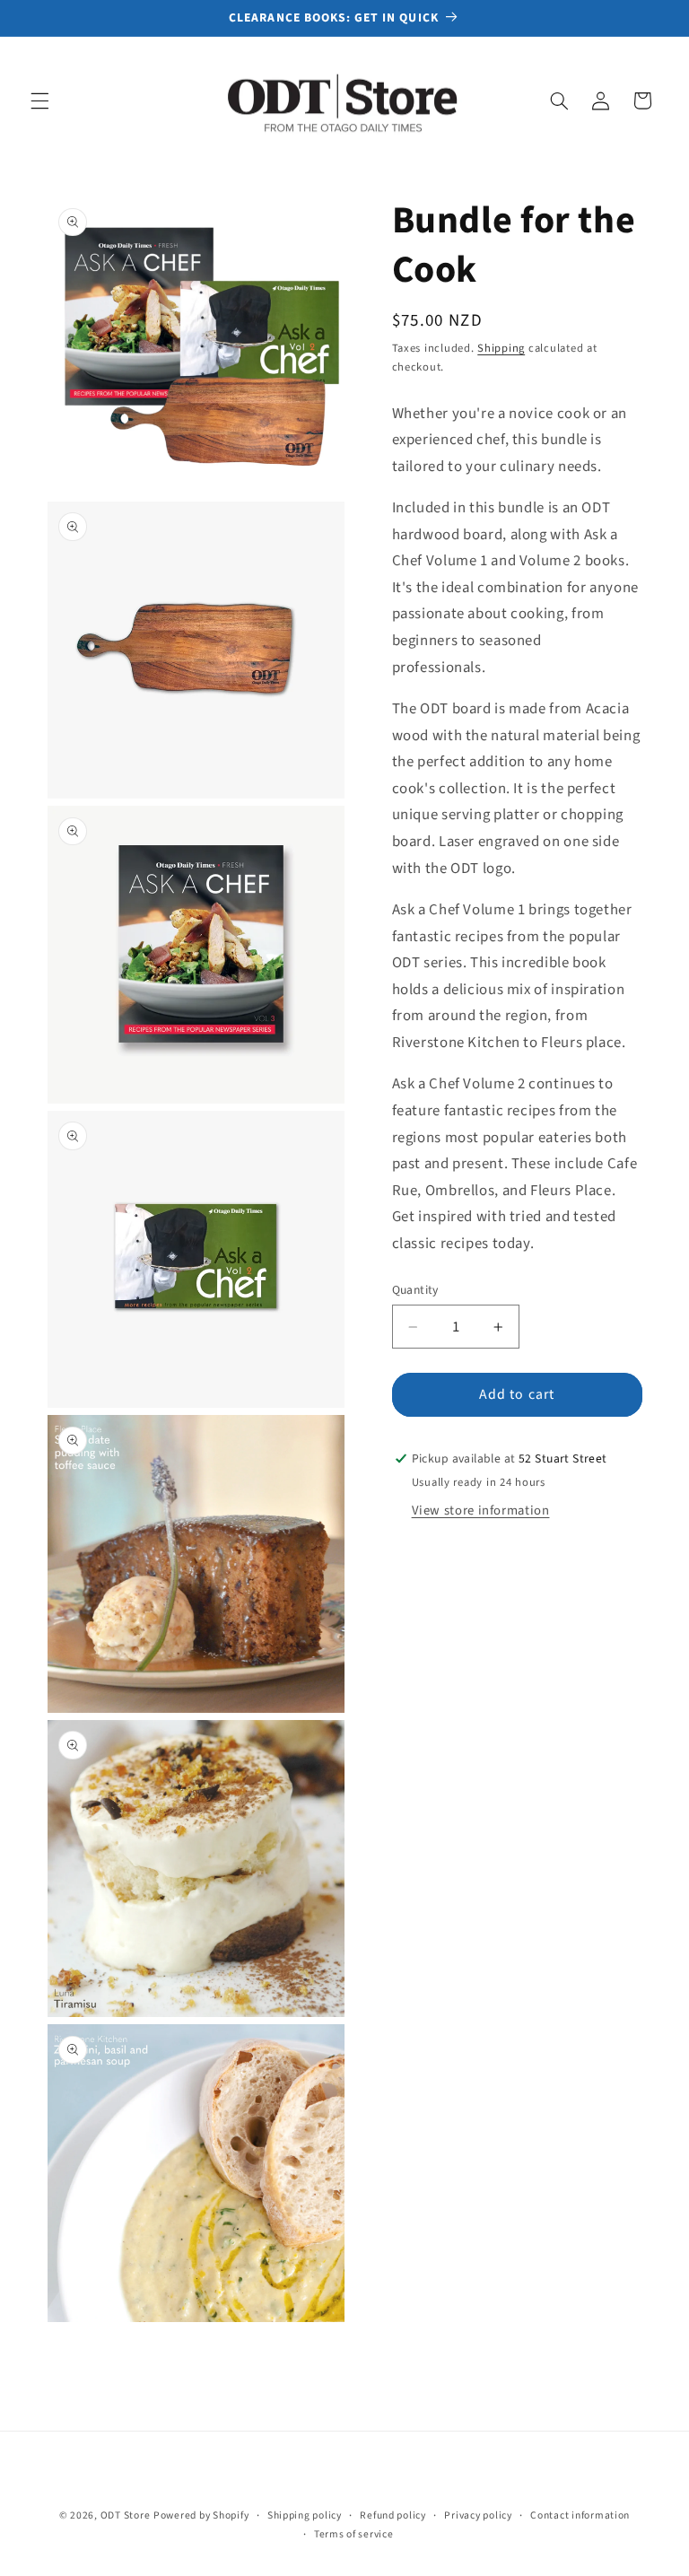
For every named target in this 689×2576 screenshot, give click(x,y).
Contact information (580, 2515)
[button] (39, 100)
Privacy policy (478, 2515)
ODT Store (126, 2515)
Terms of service (354, 2534)
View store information (481, 1511)
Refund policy (393, 2515)
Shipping (501, 348)
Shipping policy (305, 2515)
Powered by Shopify (201, 2515)
